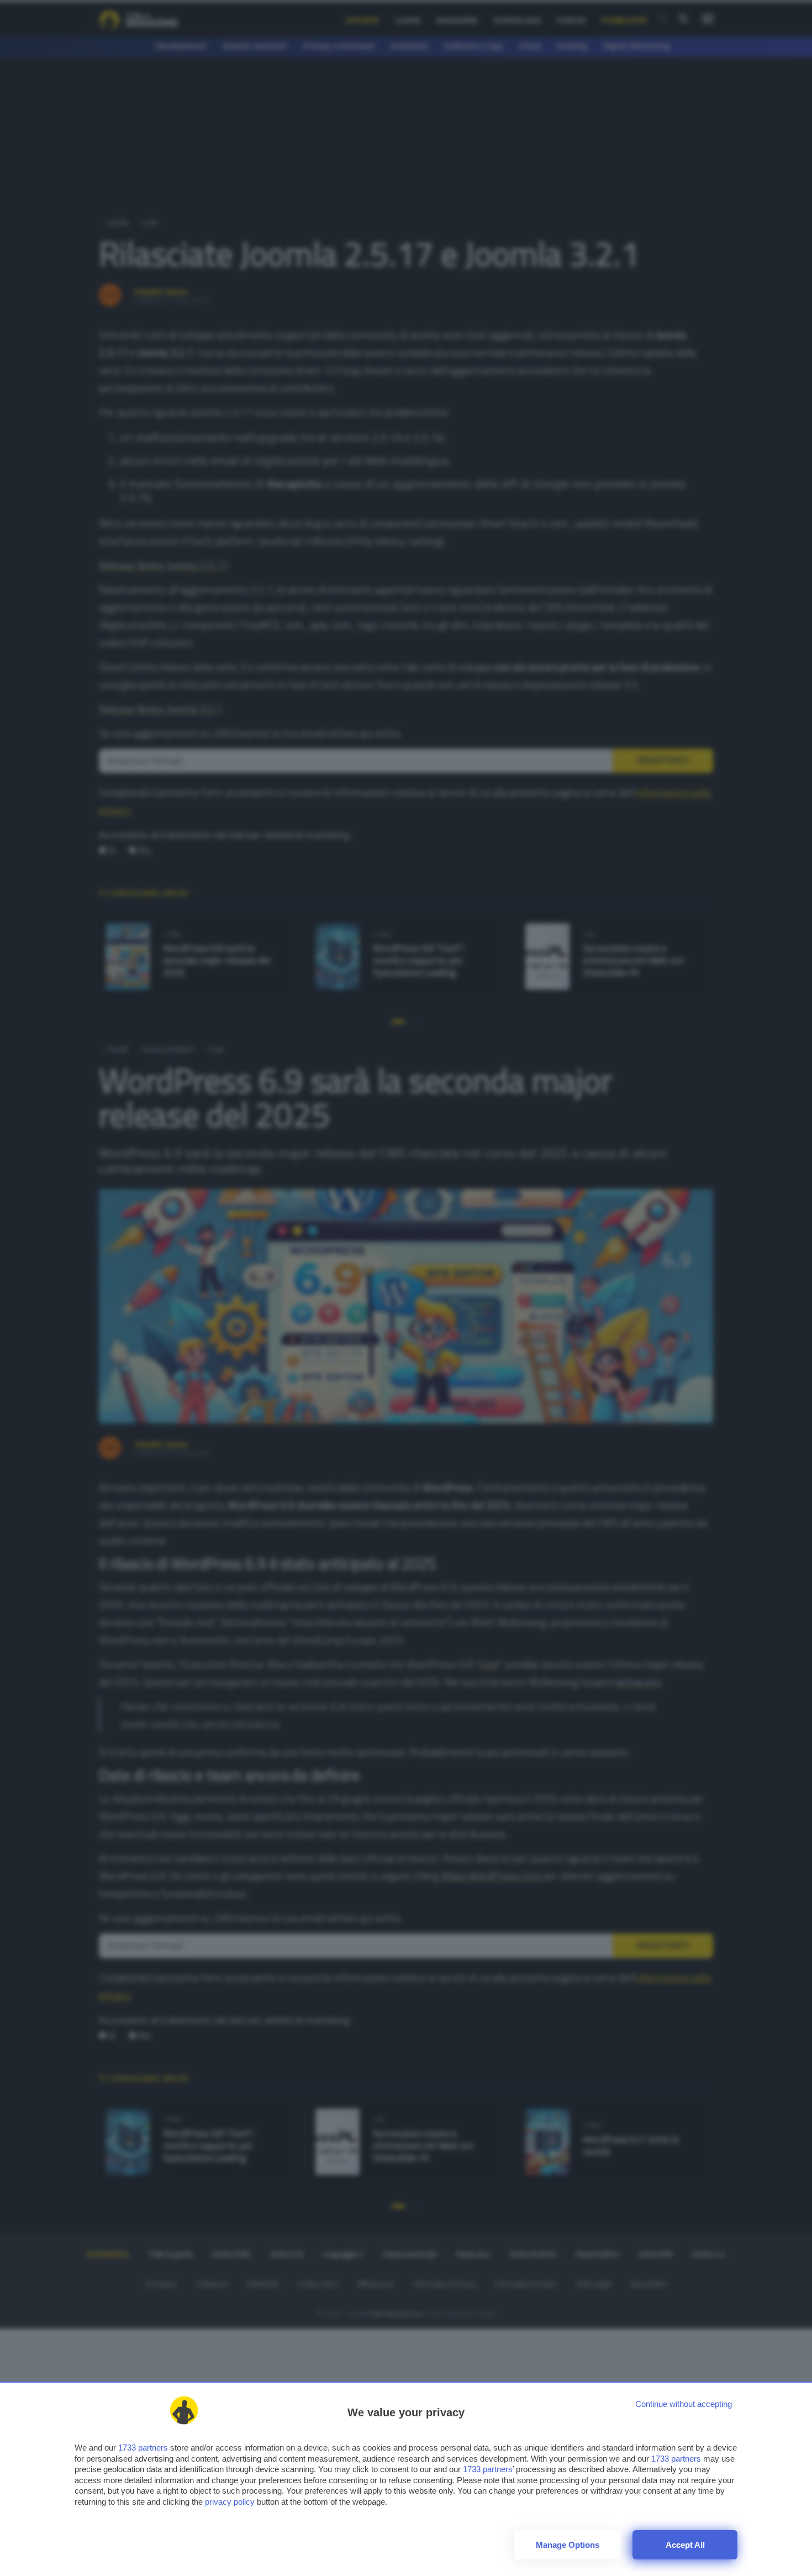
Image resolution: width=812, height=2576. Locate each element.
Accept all (685, 2545)
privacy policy (230, 2502)
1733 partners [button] (143, 2448)
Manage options (568, 2545)
